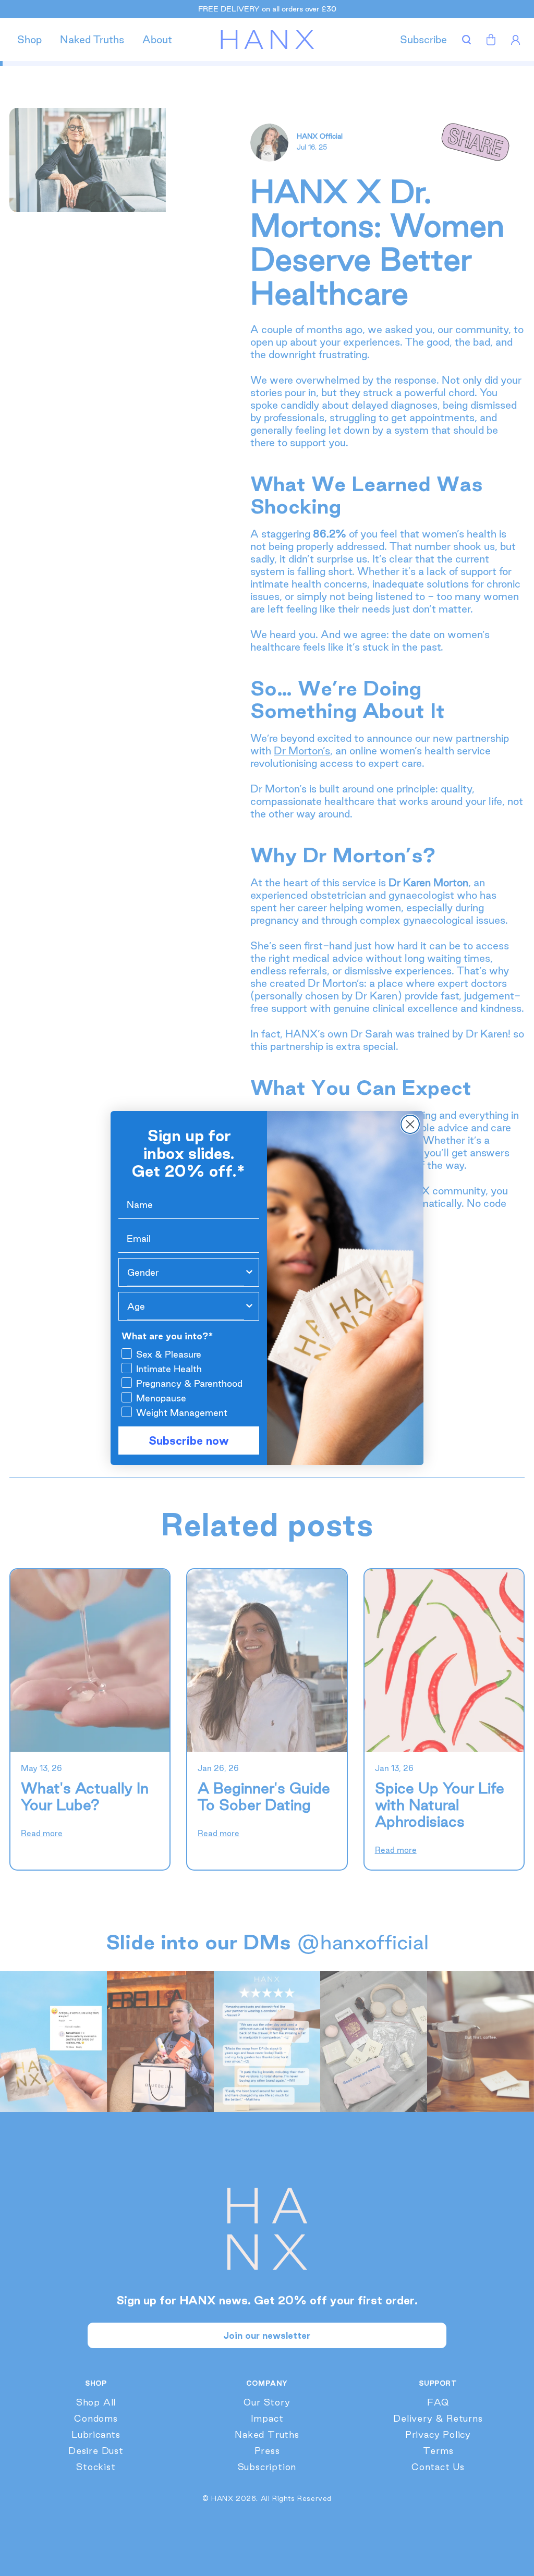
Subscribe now (189, 1440)
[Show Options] (249, 1272)
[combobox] (186, 1272)
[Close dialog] (410, 1124)
